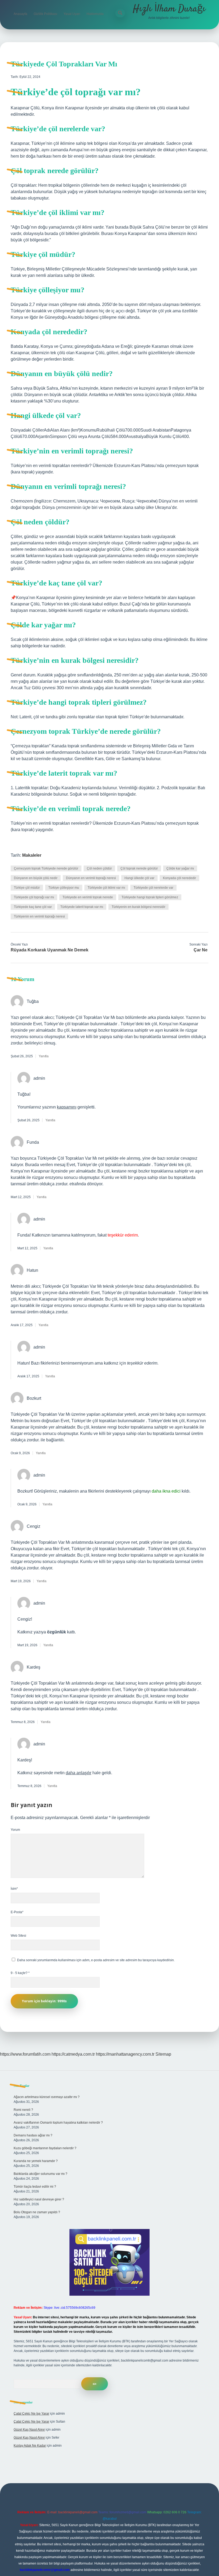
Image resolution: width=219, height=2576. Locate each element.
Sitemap (163, 2054)
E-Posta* (17, 1912)
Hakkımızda (95, 14)
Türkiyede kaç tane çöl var (33, 907)
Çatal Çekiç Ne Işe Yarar (31, 2414)
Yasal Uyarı (72, 14)
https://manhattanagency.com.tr (125, 2054)
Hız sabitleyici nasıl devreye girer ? (39, 2199)
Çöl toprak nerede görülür (139, 868)
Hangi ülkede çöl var (139, 878)
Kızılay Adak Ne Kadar (30, 2446)
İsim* (14, 1889)
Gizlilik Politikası (45, 14)
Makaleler (32, 855)
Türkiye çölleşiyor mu (64, 888)
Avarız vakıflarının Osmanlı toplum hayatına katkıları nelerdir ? (58, 2123)
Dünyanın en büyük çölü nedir (36, 878)
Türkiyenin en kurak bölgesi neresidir (138, 907)
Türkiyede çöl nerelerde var (153, 888)
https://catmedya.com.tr (73, 2054)
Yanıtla (44, 1056)
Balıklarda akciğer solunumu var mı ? (40, 2174)
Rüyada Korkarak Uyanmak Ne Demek (50, 950)
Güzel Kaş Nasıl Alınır (29, 2430)
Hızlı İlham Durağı (169, 9)
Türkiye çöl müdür (27, 888)
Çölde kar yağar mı (180, 868)
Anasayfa (20, 14)
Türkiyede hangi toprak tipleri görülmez (150, 897)
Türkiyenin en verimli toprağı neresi (39, 916)
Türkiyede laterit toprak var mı (82, 907)
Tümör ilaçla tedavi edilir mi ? (35, 2187)
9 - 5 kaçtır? (20, 1973)
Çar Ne (201, 950)
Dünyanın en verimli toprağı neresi (91, 878)
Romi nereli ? (23, 2110)
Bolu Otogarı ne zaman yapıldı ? (37, 2212)
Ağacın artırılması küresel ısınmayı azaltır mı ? (47, 2097)
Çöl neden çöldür (99, 868)
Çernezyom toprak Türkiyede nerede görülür (46, 868)
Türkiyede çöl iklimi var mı (106, 888)
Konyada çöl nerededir (179, 878)
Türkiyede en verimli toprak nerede (88, 897)
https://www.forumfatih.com (25, 2054)
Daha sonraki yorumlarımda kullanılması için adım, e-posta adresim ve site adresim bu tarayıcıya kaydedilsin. (96, 1960)
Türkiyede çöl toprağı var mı (34, 897)
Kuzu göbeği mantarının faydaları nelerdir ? (45, 2148)
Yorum (15, 1830)
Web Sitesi (18, 1936)
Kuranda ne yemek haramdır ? (36, 2161)
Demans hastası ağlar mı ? (33, 2135)
